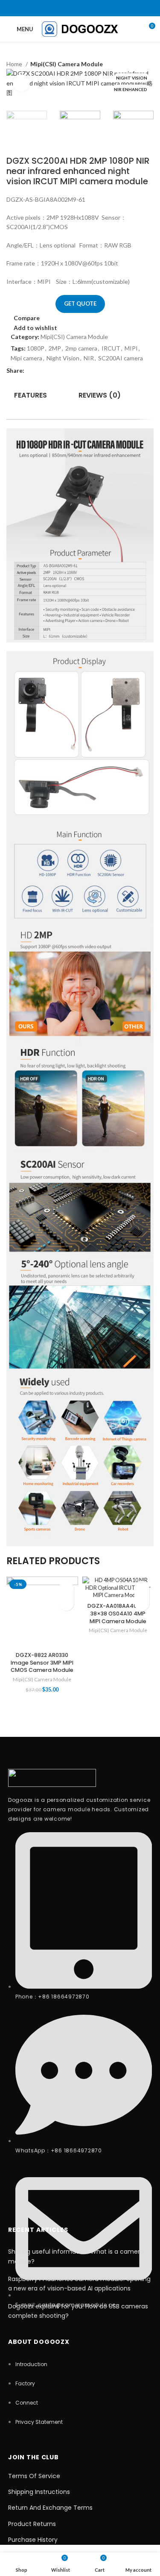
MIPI (131, 348)
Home (15, 64)
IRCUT (111, 348)
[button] (66, 1603)
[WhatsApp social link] (91, 8)
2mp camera (81, 348)
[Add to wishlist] (66, 1588)
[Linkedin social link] (80, 8)
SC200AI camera (121, 358)
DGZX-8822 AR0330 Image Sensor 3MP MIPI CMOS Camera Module (42, 1662)
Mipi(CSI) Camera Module (67, 64)
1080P (36, 348)
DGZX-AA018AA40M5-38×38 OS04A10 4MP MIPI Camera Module (118, 1613)
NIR (89, 358)
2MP (55, 348)
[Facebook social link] (69, 8)
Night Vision (63, 358)
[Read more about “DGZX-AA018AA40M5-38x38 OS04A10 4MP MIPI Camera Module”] (142, 1603)
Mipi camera (26, 358)
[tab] (31, 395)
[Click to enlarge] (21, 83)
